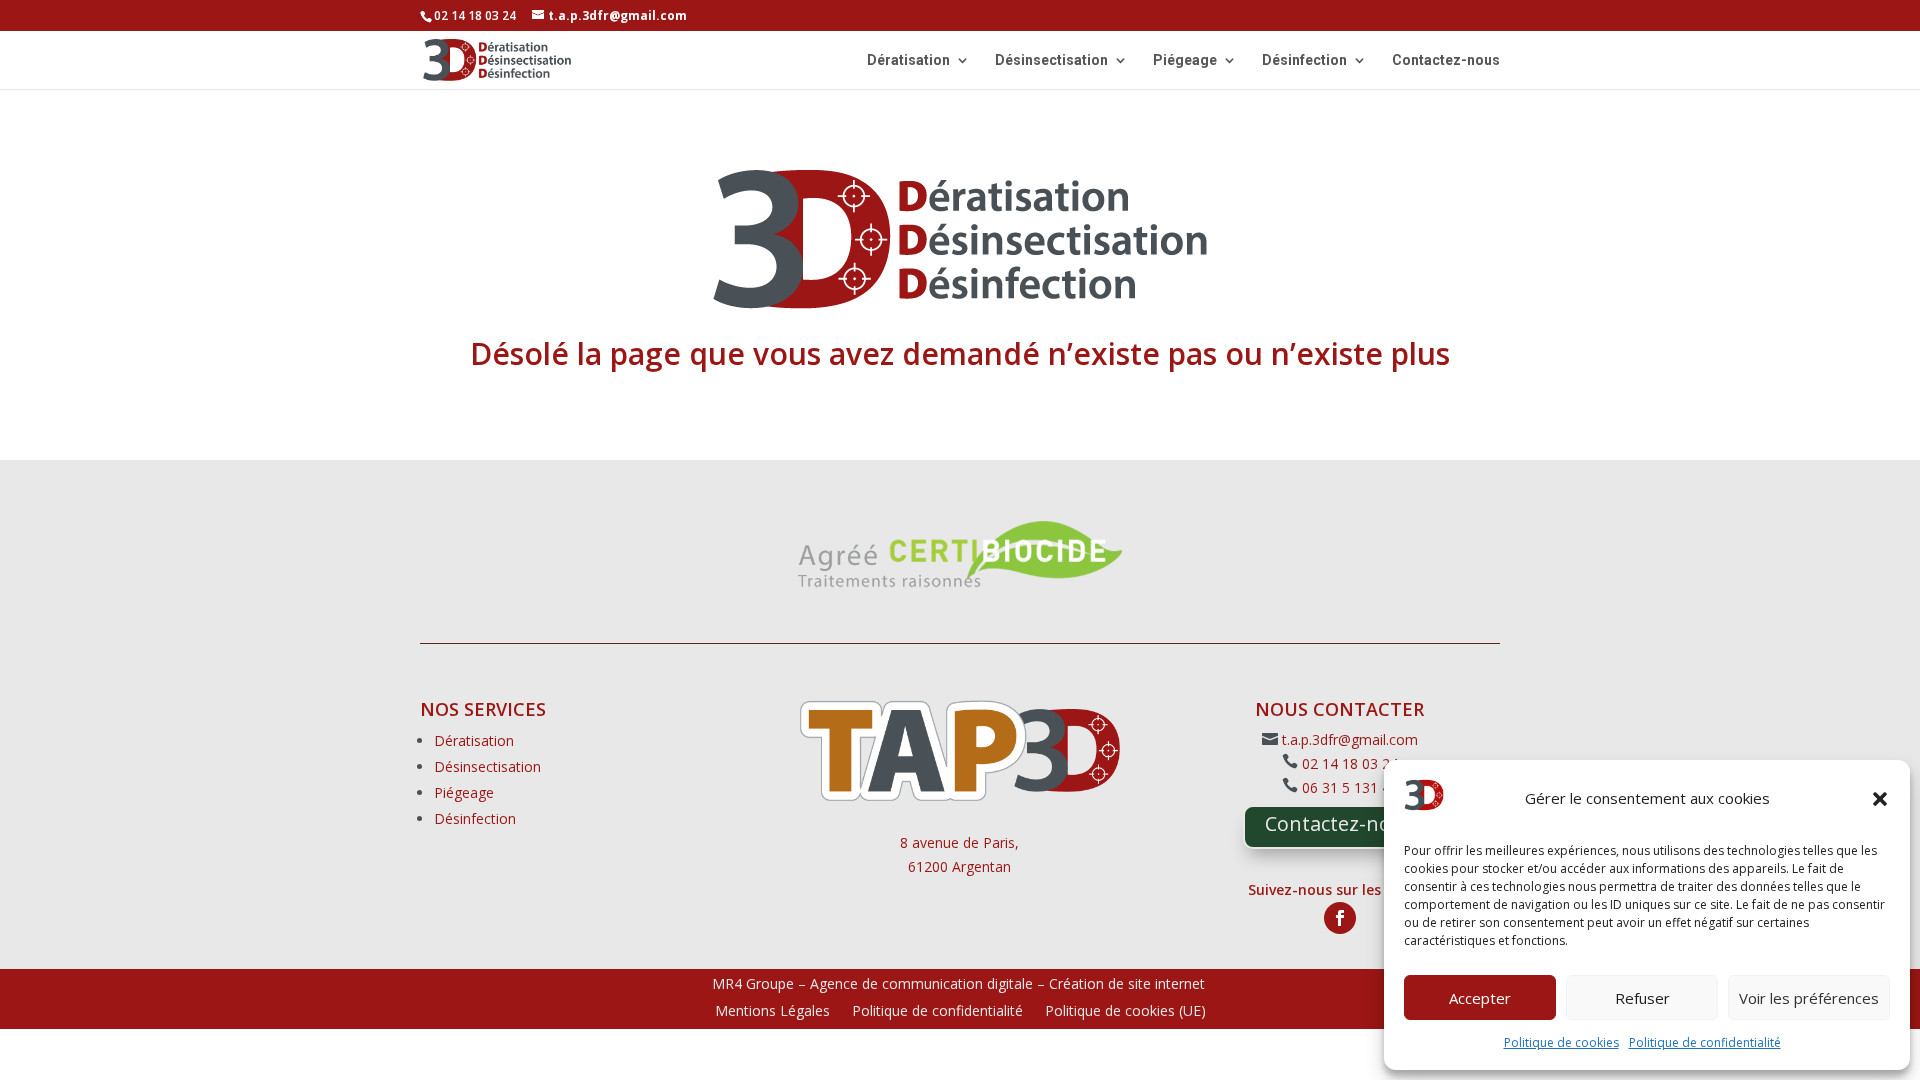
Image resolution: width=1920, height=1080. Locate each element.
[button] (1880, 799)
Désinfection (1304, 60)
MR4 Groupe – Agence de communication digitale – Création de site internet (958, 983)
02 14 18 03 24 (1350, 763)
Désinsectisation (1051, 60)
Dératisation (908, 60)
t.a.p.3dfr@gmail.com (1350, 739)
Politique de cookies (1561, 1042)
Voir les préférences (1809, 998)
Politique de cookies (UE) (1125, 1012)
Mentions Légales (772, 1012)
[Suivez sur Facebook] (1340, 918)
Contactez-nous (1446, 60)
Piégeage (1185, 60)
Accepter (1480, 998)
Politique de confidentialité (1705, 1042)
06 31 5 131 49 (1350, 787)
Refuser (1642, 998)
